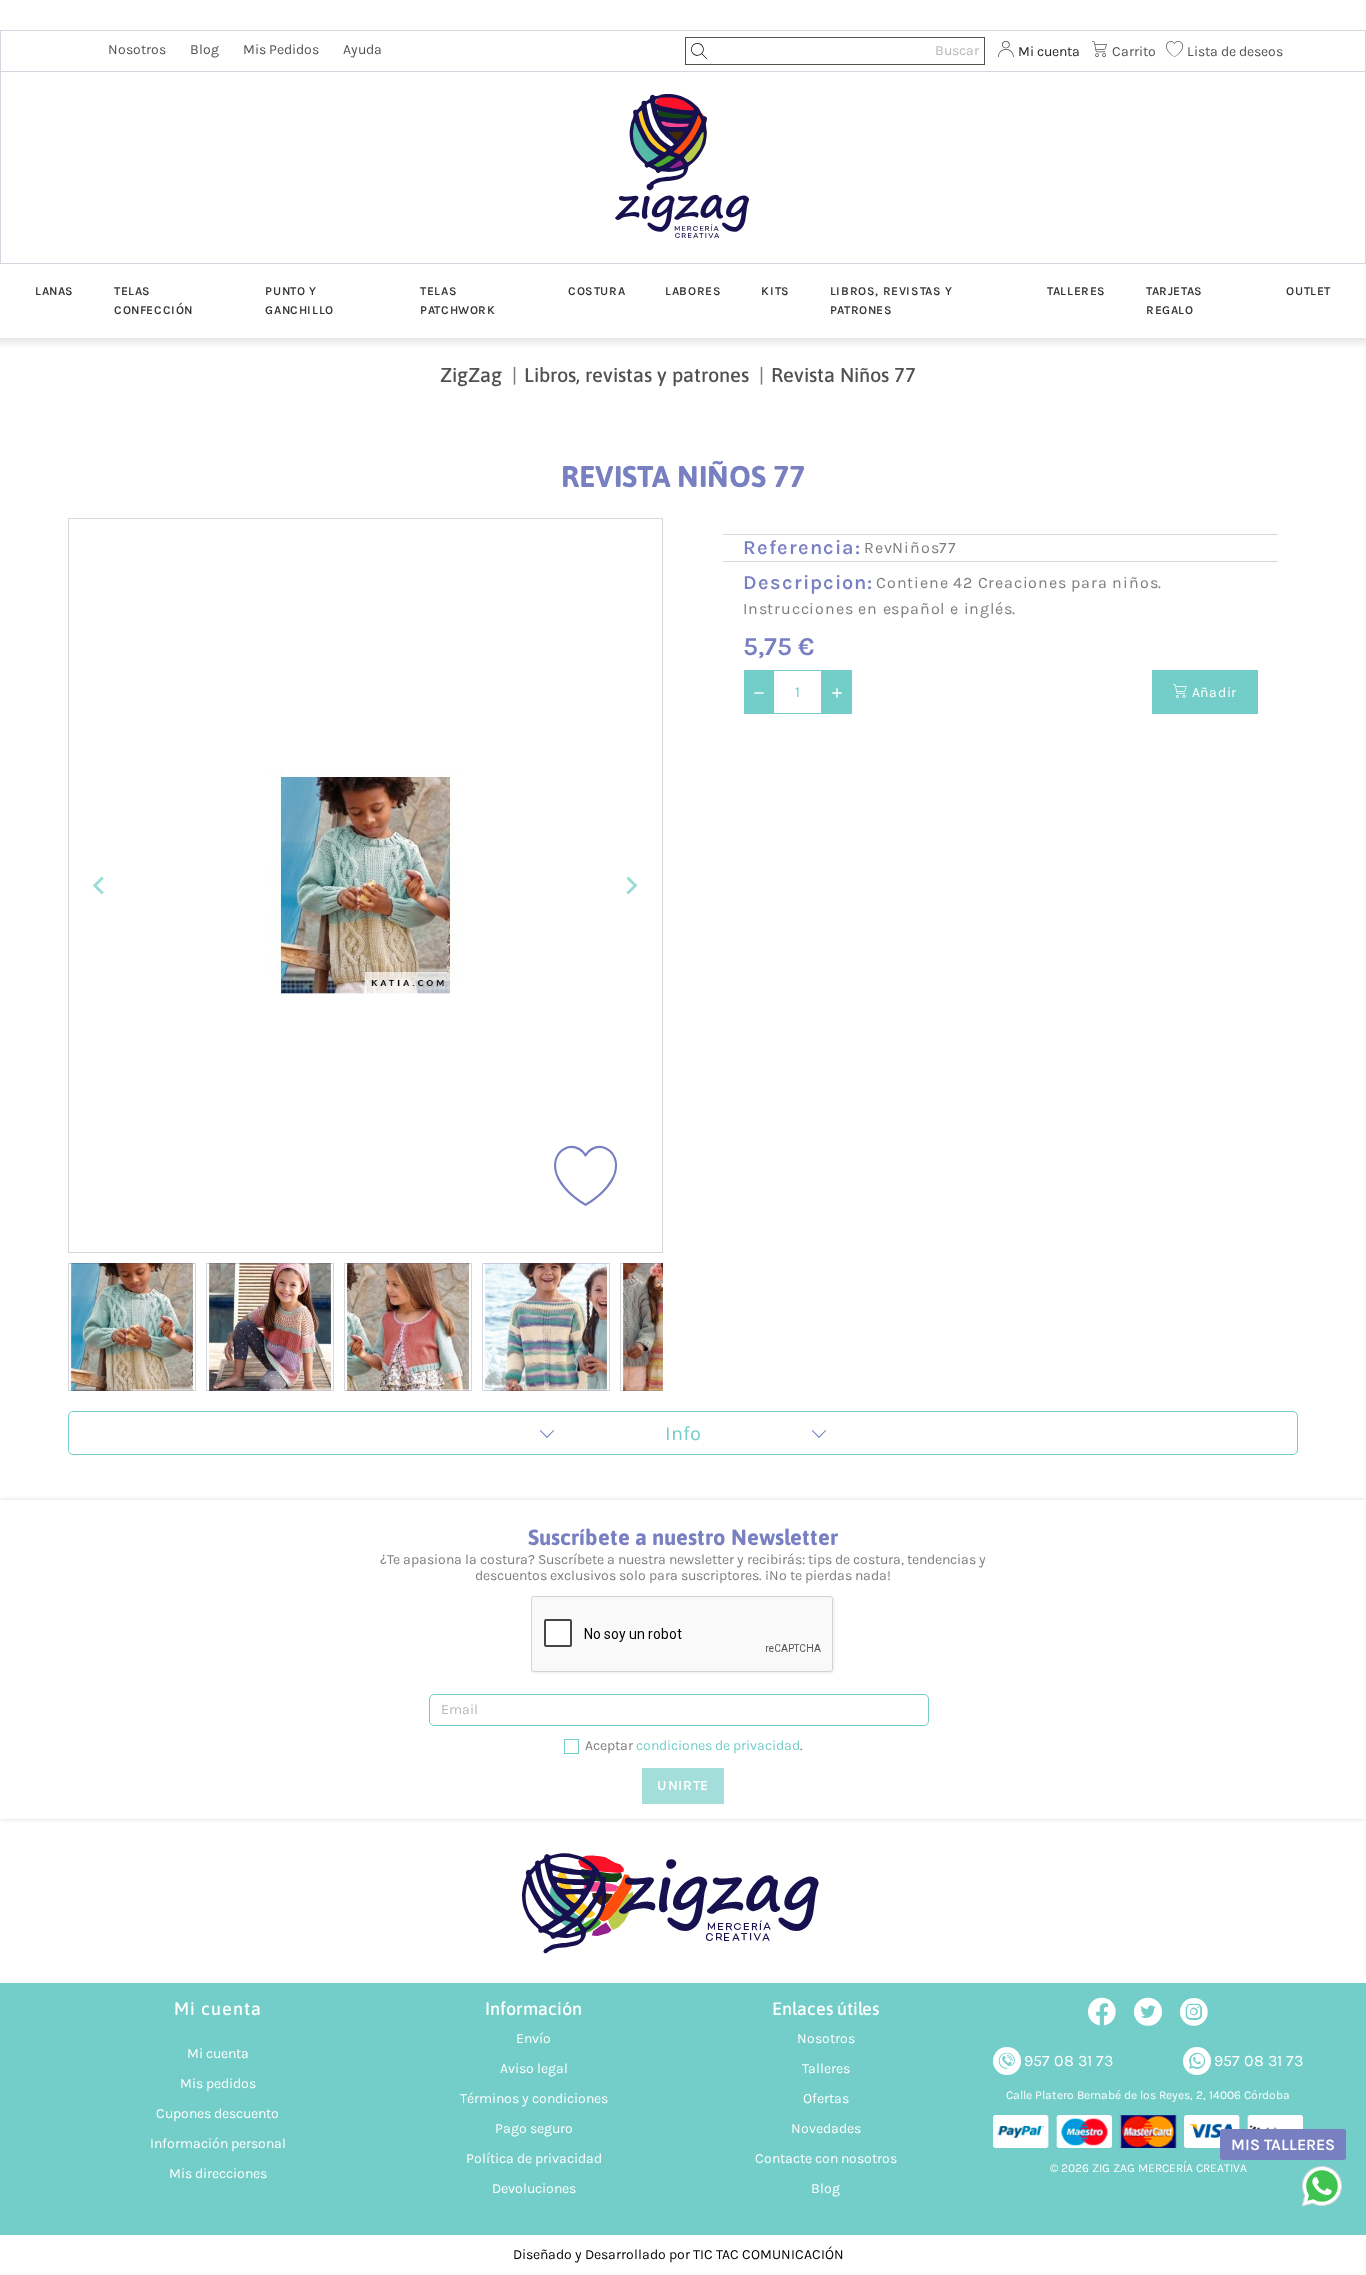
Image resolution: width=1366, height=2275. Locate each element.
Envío (533, 2038)
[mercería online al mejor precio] (683, 181)
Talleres (826, 2068)
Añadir (1212, 692)
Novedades (826, 2128)
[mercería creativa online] (683, 1913)
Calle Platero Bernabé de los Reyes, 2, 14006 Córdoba (1148, 2095)
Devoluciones (534, 2188)
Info (683, 1433)
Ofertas (826, 2098)
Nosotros (137, 49)
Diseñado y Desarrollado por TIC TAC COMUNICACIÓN (678, 2254)
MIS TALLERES (1283, 2144)
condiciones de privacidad (718, 1745)
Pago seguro (534, 2128)
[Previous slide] (100, 886)
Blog (204, 49)
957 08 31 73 (1068, 2060)
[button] (132, 1327)
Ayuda (362, 49)
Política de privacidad (534, 2158)
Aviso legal (534, 2068)
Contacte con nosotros (826, 2158)
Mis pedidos (281, 49)
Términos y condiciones (534, 2098)
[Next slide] (631, 886)
